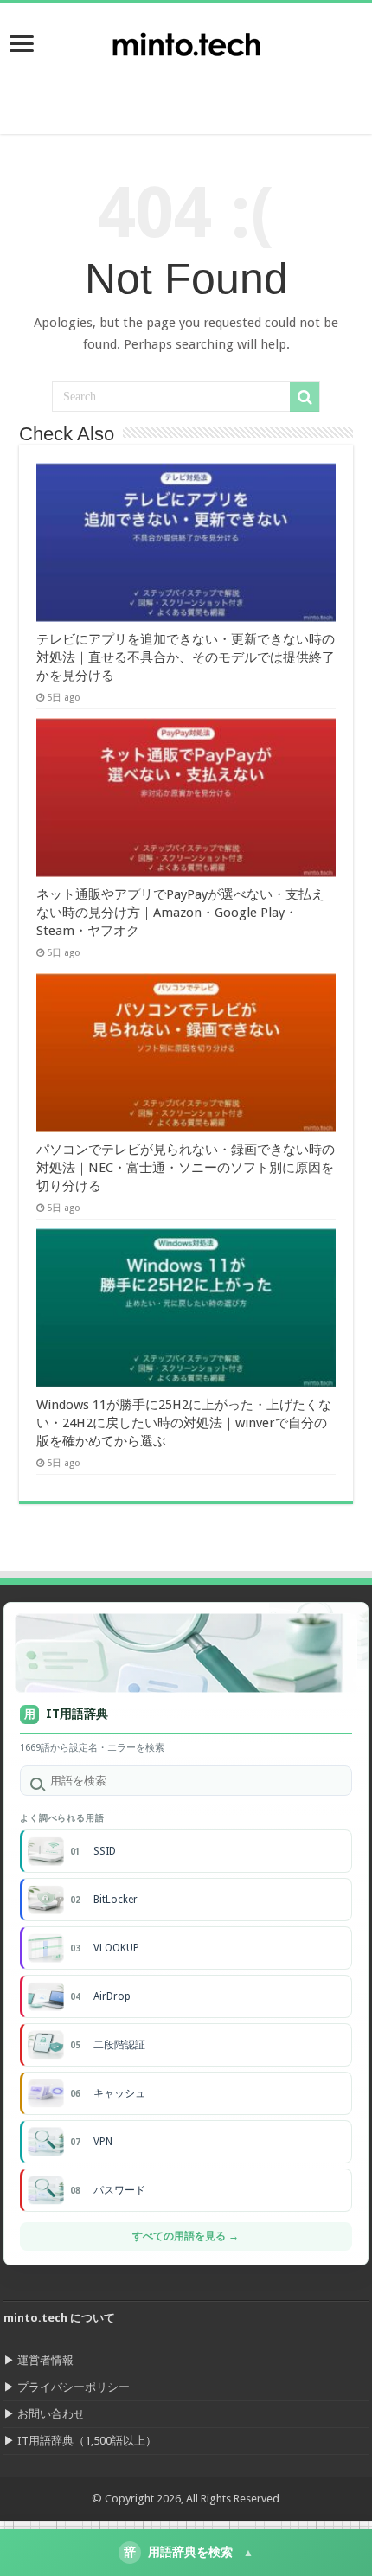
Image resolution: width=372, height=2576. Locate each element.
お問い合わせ (51, 2414)
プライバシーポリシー (74, 2387)
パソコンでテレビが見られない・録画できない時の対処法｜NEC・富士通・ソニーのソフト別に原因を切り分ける (186, 1168)
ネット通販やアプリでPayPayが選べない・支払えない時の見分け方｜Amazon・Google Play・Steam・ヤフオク (180, 913)
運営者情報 (45, 2360)
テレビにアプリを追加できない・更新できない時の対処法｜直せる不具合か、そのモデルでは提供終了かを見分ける (186, 657)
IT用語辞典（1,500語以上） (87, 2441)
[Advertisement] (234, 91)
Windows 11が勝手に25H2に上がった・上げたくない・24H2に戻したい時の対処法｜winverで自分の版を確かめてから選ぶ (184, 1423)
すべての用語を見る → (186, 2236)
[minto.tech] (186, 41)
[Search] (305, 397)
